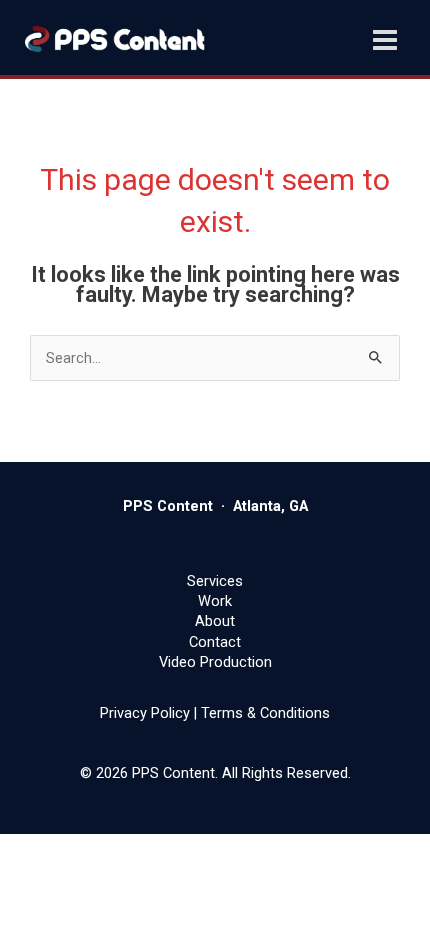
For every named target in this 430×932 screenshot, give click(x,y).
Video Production (215, 662)
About (215, 621)
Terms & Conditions (265, 713)
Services (215, 581)
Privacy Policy (145, 713)
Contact (215, 642)
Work (215, 601)
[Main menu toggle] (385, 40)
